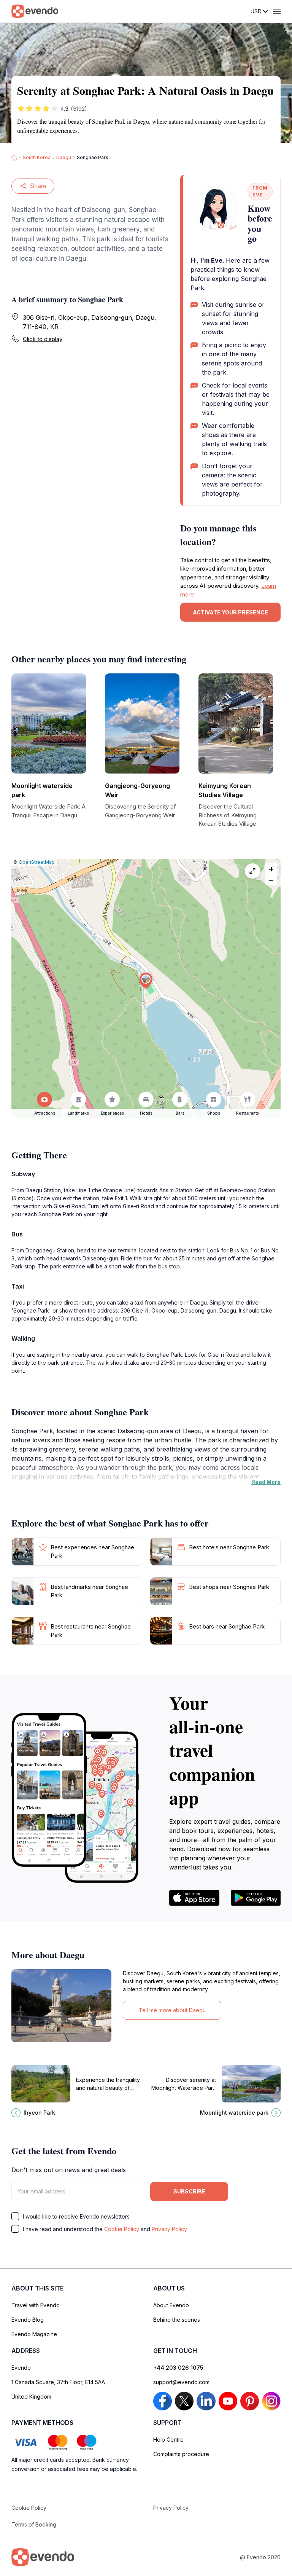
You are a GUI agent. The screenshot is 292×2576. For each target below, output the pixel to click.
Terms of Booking (34, 2524)
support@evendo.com (181, 2382)
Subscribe (189, 2191)
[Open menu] (277, 11)
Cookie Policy (122, 2229)
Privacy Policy (169, 2229)
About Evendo (171, 2305)
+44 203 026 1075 (178, 2368)
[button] (146, 981)
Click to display (43, 339)
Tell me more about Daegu (172, 2010)
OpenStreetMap (37, 862)
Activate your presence (230, 612)
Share (38, 186)
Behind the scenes (177, 2320)
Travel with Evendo (36, 2305)
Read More (266, 1482)
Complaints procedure (181, 2454)
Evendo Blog (28, 2320)
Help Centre (168, 2440)
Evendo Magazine (34, 2334)
